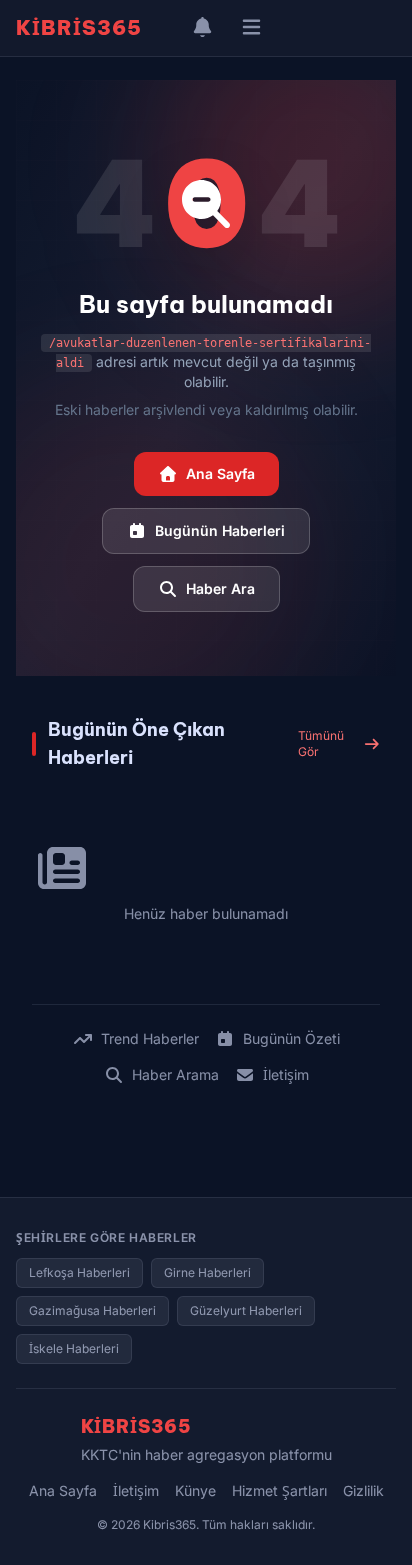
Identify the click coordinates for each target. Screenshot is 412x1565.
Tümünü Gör (321, 743)
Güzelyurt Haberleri (246, 1310)
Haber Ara (220, 588)
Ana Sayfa (220, 473)
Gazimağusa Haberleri (92, 1310)
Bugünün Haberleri (220, 530)
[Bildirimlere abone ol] (202, 28)
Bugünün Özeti (291, 1038)
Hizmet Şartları (279, 1490)
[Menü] (251, 28)
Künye (195, 1490)
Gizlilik (363, 1490)
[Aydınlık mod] (166, 28)
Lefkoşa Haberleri (79, 1272)
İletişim (286, 1074)
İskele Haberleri (74, 1348)
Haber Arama (175, 1074)
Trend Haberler (150, 1038)
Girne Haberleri (207, 1272)
